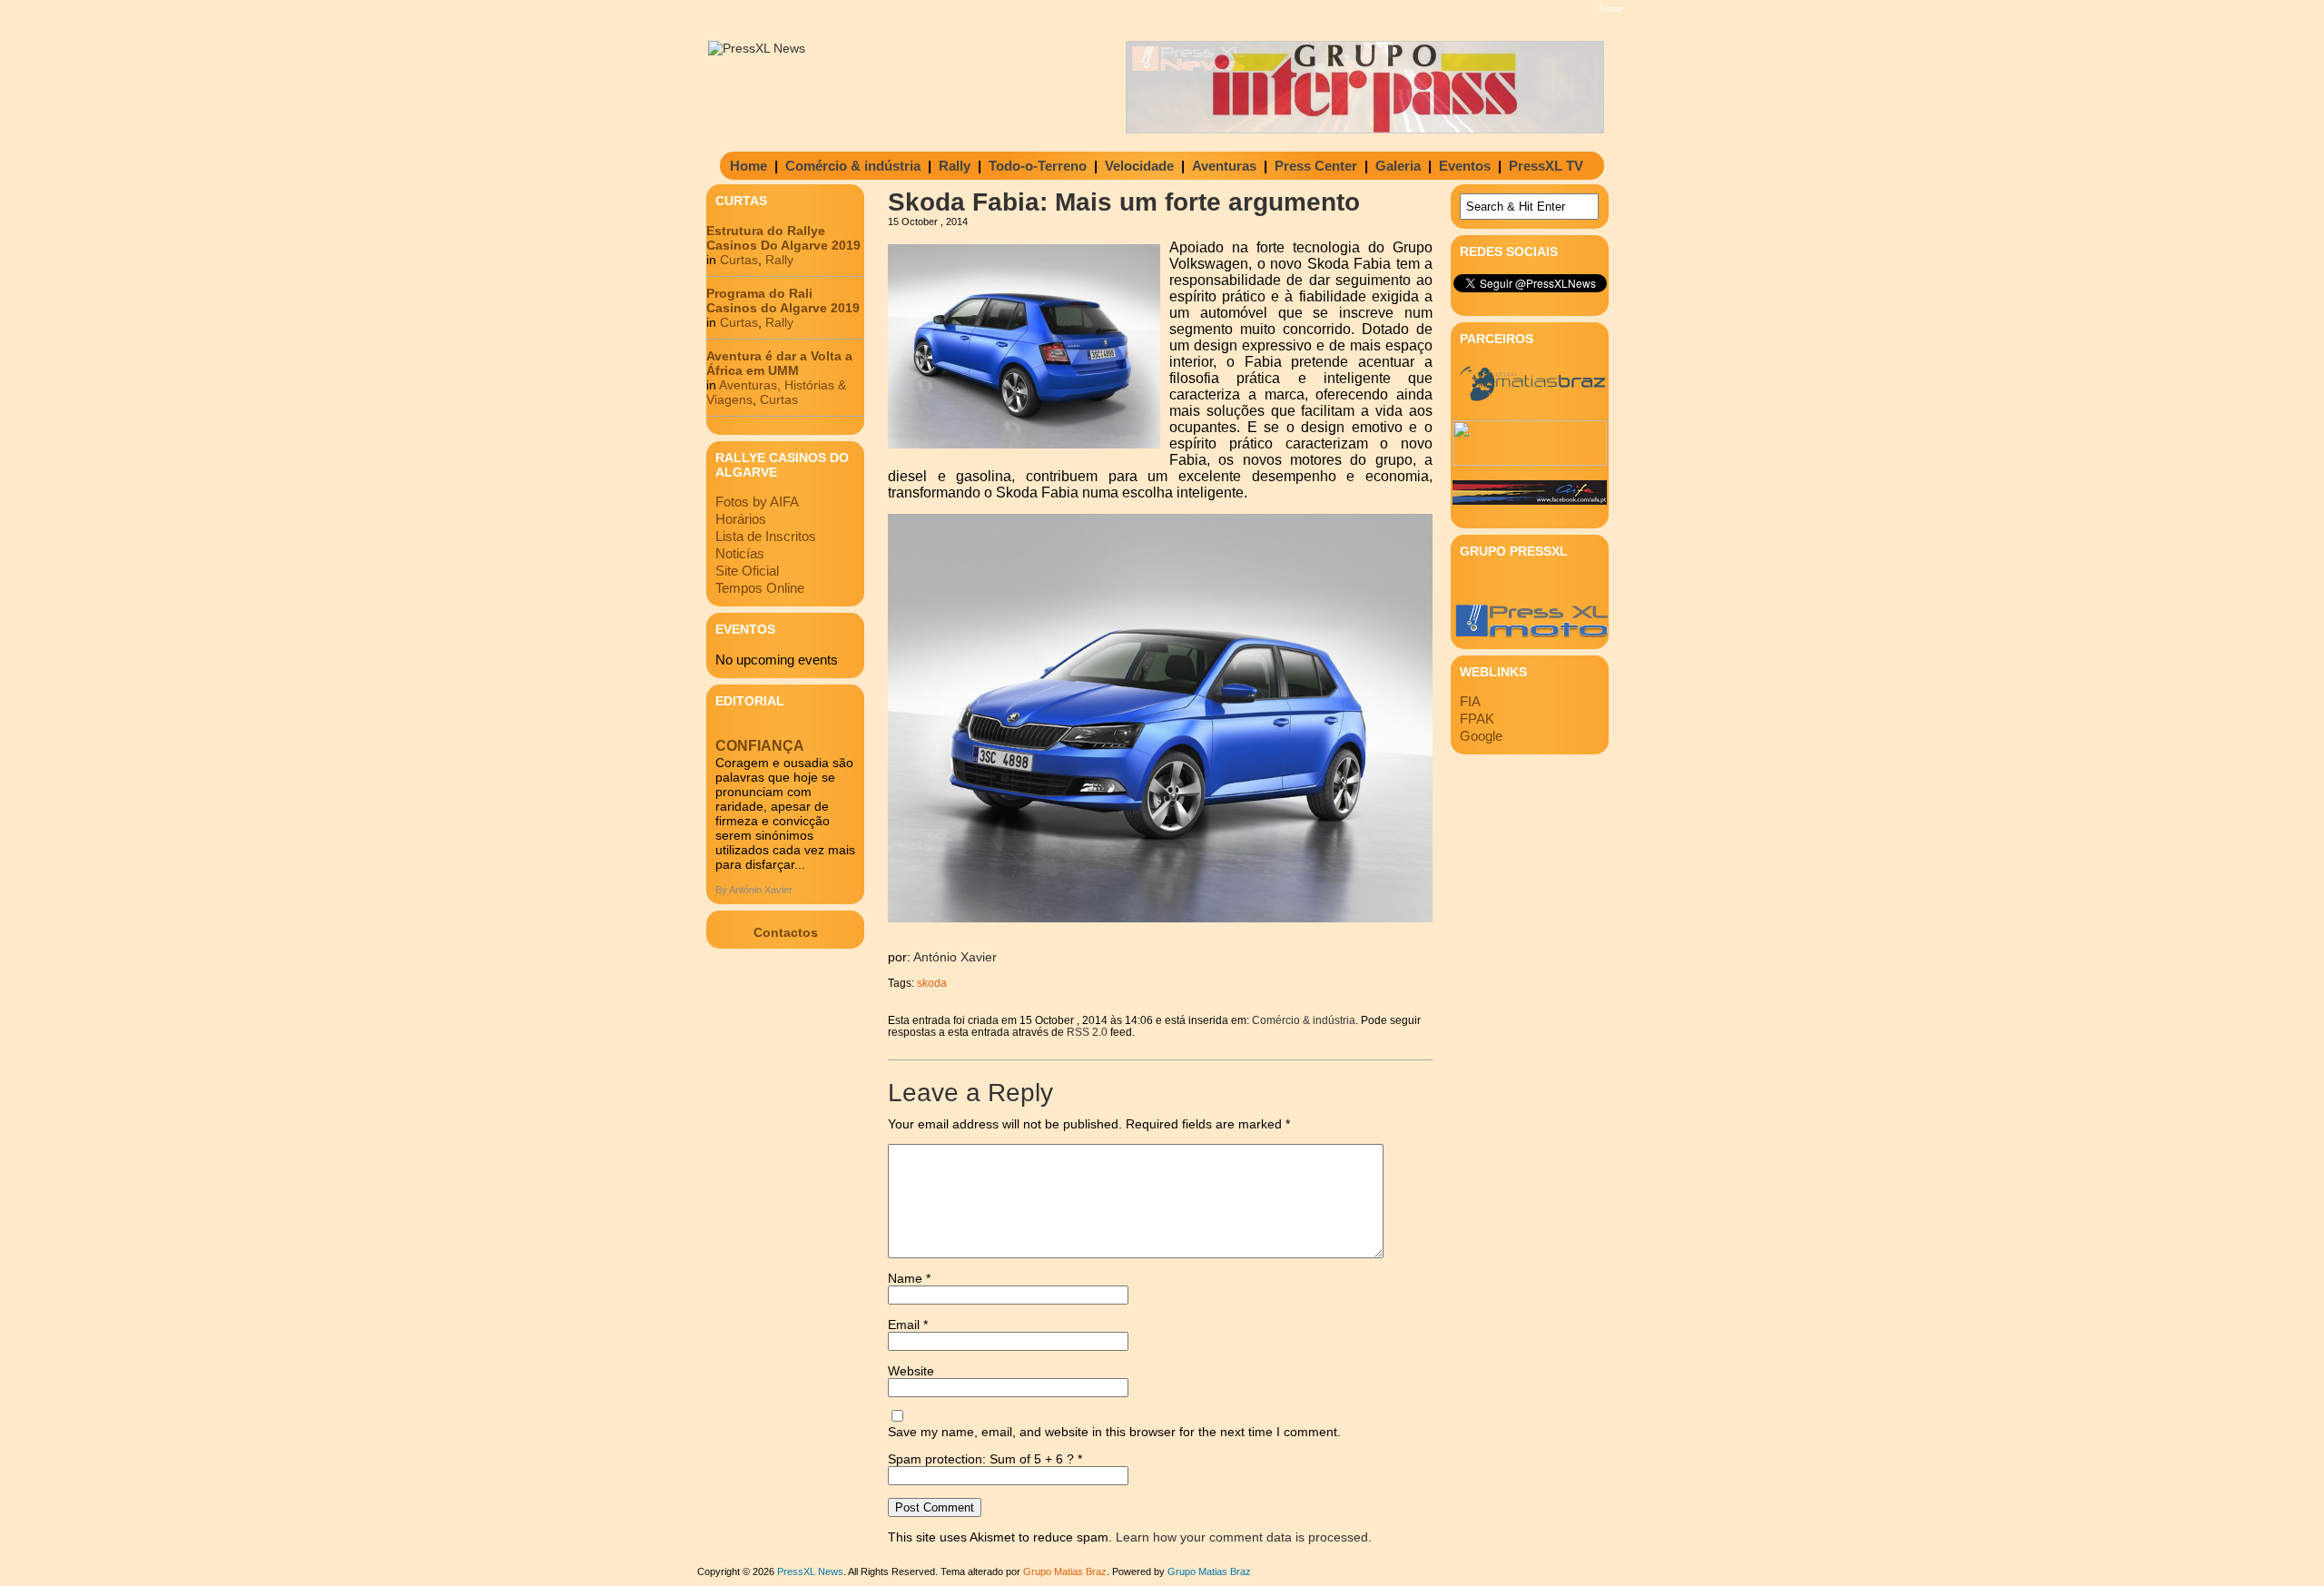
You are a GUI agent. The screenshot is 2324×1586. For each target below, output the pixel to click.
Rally (955, 166)
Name (909, 1278)
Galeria (1398, 166)
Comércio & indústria (853, 166)
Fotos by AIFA (757, 502)
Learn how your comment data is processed (1242, 1537)
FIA (1470, 701)
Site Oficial (747, 571)
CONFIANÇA (760, 746)
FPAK (1477, 719)
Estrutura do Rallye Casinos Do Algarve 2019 (783, 238)
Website (911, 1371)
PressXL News (810, 1571)
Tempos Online (760, 588)
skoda (932, 983)
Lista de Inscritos (766, 536)
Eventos (1465, 166)
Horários (741, 519)
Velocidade (1139, 166)
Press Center (1316, 166)
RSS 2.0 (1087, 1032)
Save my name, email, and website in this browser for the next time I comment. (1114, 1432)
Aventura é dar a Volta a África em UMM (779, 363)
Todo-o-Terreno (1038, 166)
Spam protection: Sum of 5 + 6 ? (981, 1459)
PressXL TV (1546, 166)
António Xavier (955, 957)
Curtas (739, 260)
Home (748, 166)
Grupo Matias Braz (1209, 1571)
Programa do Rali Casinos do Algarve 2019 (783, 300)
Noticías (740, 553)
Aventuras (1224, 166)
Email (908, 1325)
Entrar (1611, 9)
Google (1481, 736)
